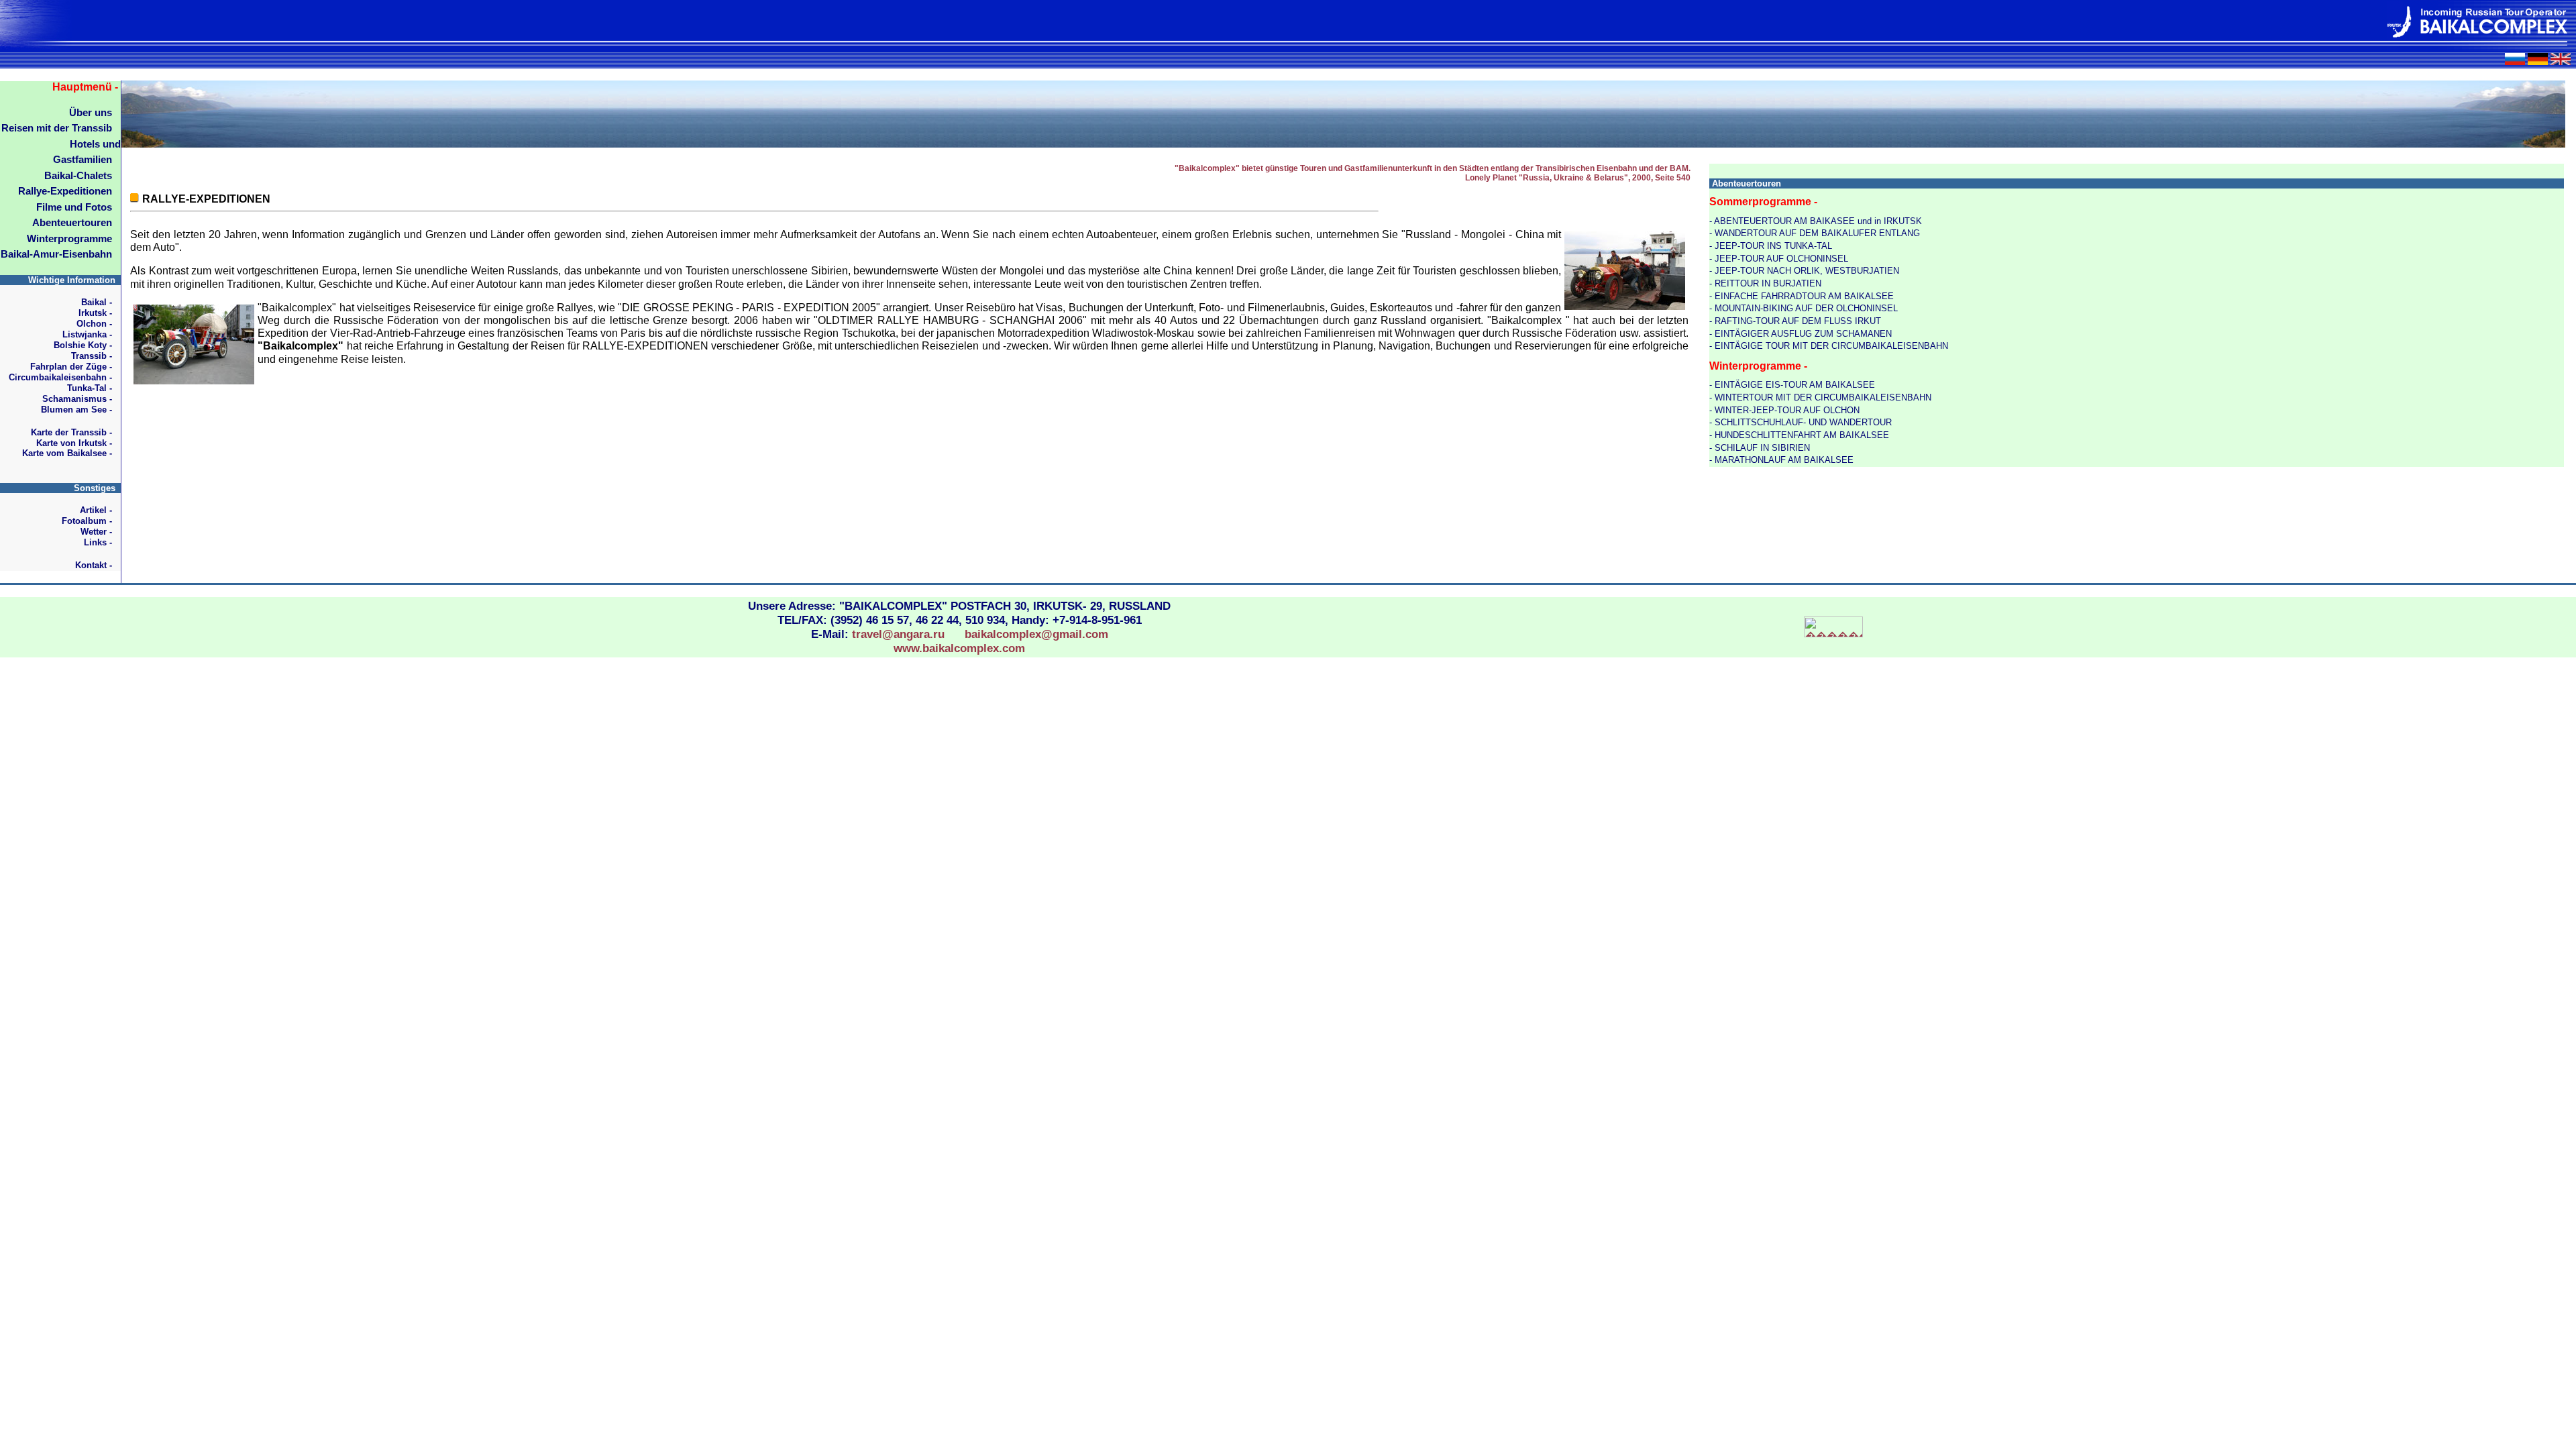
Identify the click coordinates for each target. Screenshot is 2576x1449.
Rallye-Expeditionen (65, 191)
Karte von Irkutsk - (74, 443)
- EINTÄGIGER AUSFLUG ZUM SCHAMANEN (1801, 334)
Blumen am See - (76, 410)
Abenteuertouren (72, 223)
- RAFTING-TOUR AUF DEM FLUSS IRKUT (1795, 321)
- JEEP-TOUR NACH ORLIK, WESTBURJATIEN (1804, 271)
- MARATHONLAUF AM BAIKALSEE (1781, 460)
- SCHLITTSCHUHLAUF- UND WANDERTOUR (1801, 422)
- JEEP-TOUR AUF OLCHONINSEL (1779, 259)
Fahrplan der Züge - (71, 367)
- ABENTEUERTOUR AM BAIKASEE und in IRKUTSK (1816, 221)
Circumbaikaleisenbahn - (60, 377)
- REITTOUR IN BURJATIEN (1765, 283)
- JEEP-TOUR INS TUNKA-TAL (1771, 246)
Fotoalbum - (87, 521)
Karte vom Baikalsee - (67, 453)
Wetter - (96, 532)
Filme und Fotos (74, 207)
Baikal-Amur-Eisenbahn (56, 254)
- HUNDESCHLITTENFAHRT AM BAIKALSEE (1799, 435)
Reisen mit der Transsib (57, 128)
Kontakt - (94, 565)
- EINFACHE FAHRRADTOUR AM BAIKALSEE (1802, 296)
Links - (98, 542)
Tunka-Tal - (90, 388)
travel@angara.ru (898, 634)
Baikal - (97, 302)
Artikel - (96, 510)
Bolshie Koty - (83, 345)
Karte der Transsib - (71, 432)
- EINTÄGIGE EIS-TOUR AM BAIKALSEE (1792, 385)
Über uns (91, 113)
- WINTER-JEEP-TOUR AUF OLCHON (1784, 410)
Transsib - (92, 356)
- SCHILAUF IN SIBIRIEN (1760, 448)
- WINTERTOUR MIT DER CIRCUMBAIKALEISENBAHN (1820, 397)
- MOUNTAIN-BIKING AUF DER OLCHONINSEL (1804, 308)
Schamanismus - (77, 399)
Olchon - (94, 324)
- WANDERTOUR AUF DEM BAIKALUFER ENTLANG (1815, 233)
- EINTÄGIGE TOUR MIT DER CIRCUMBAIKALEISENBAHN (1829, 346)
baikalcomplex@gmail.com (1036, 634)
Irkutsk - (95, 313)
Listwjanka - (87, 334)
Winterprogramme (69, 239)
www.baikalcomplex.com (959, 648)
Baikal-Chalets (78, 176)
